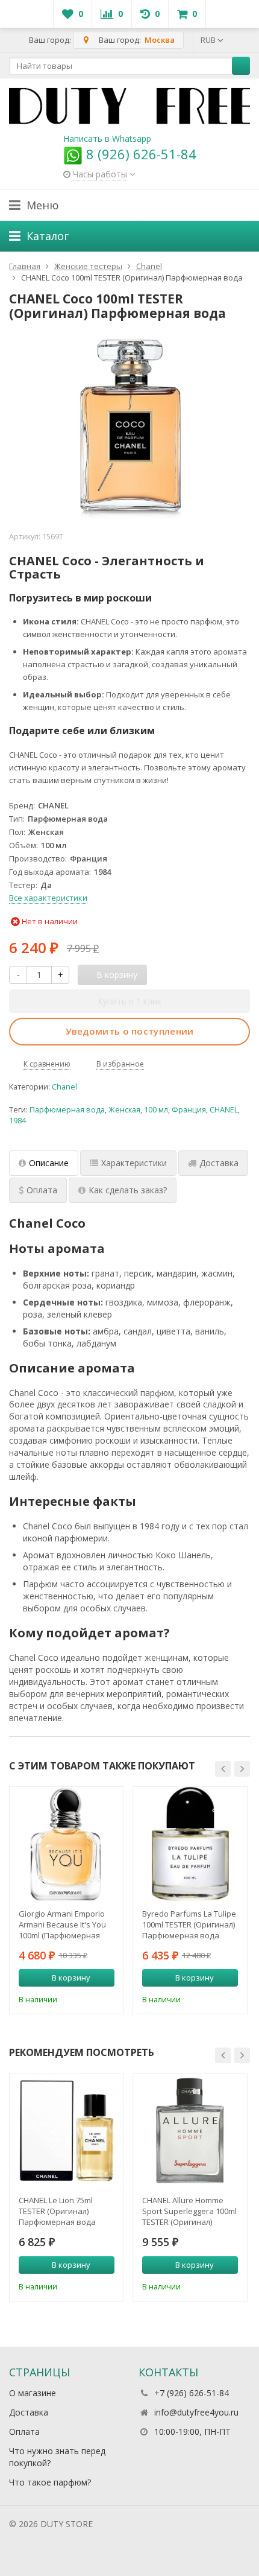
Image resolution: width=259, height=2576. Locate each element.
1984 (17, 1121)
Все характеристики (48, 898)
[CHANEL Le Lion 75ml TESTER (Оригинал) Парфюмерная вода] (67, 2130)
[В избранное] (107, 1998)
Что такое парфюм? (50, 2482)
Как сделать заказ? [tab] (128, 1190)
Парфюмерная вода (67, 1110)
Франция (189, 1110)
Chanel (64, 1087)
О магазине (33, 2393)
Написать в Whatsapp (107, 138)
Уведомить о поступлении (130, 1031)
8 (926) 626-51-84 (139, 154)
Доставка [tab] (219, 1163)
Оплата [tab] (42, 1190)
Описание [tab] (49, 1163)
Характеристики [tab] (134, 1163)
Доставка (29, 2412)
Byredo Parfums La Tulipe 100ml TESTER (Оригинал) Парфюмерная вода (189, 1924)
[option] (67, 1900)
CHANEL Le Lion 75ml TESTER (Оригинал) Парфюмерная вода (57, 2211)
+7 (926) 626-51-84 (192, 2393)
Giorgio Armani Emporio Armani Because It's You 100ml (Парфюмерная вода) (62, 1924)
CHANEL (224, 1110)
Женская (124, 1110)
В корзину (71, 1978)
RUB (209, 40)
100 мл (156, 1110)
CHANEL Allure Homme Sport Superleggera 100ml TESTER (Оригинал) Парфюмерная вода (189, 2211)
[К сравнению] (89, 1998)
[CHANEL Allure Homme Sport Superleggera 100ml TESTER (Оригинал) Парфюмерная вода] (190, 2130)
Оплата (24, 2432)
